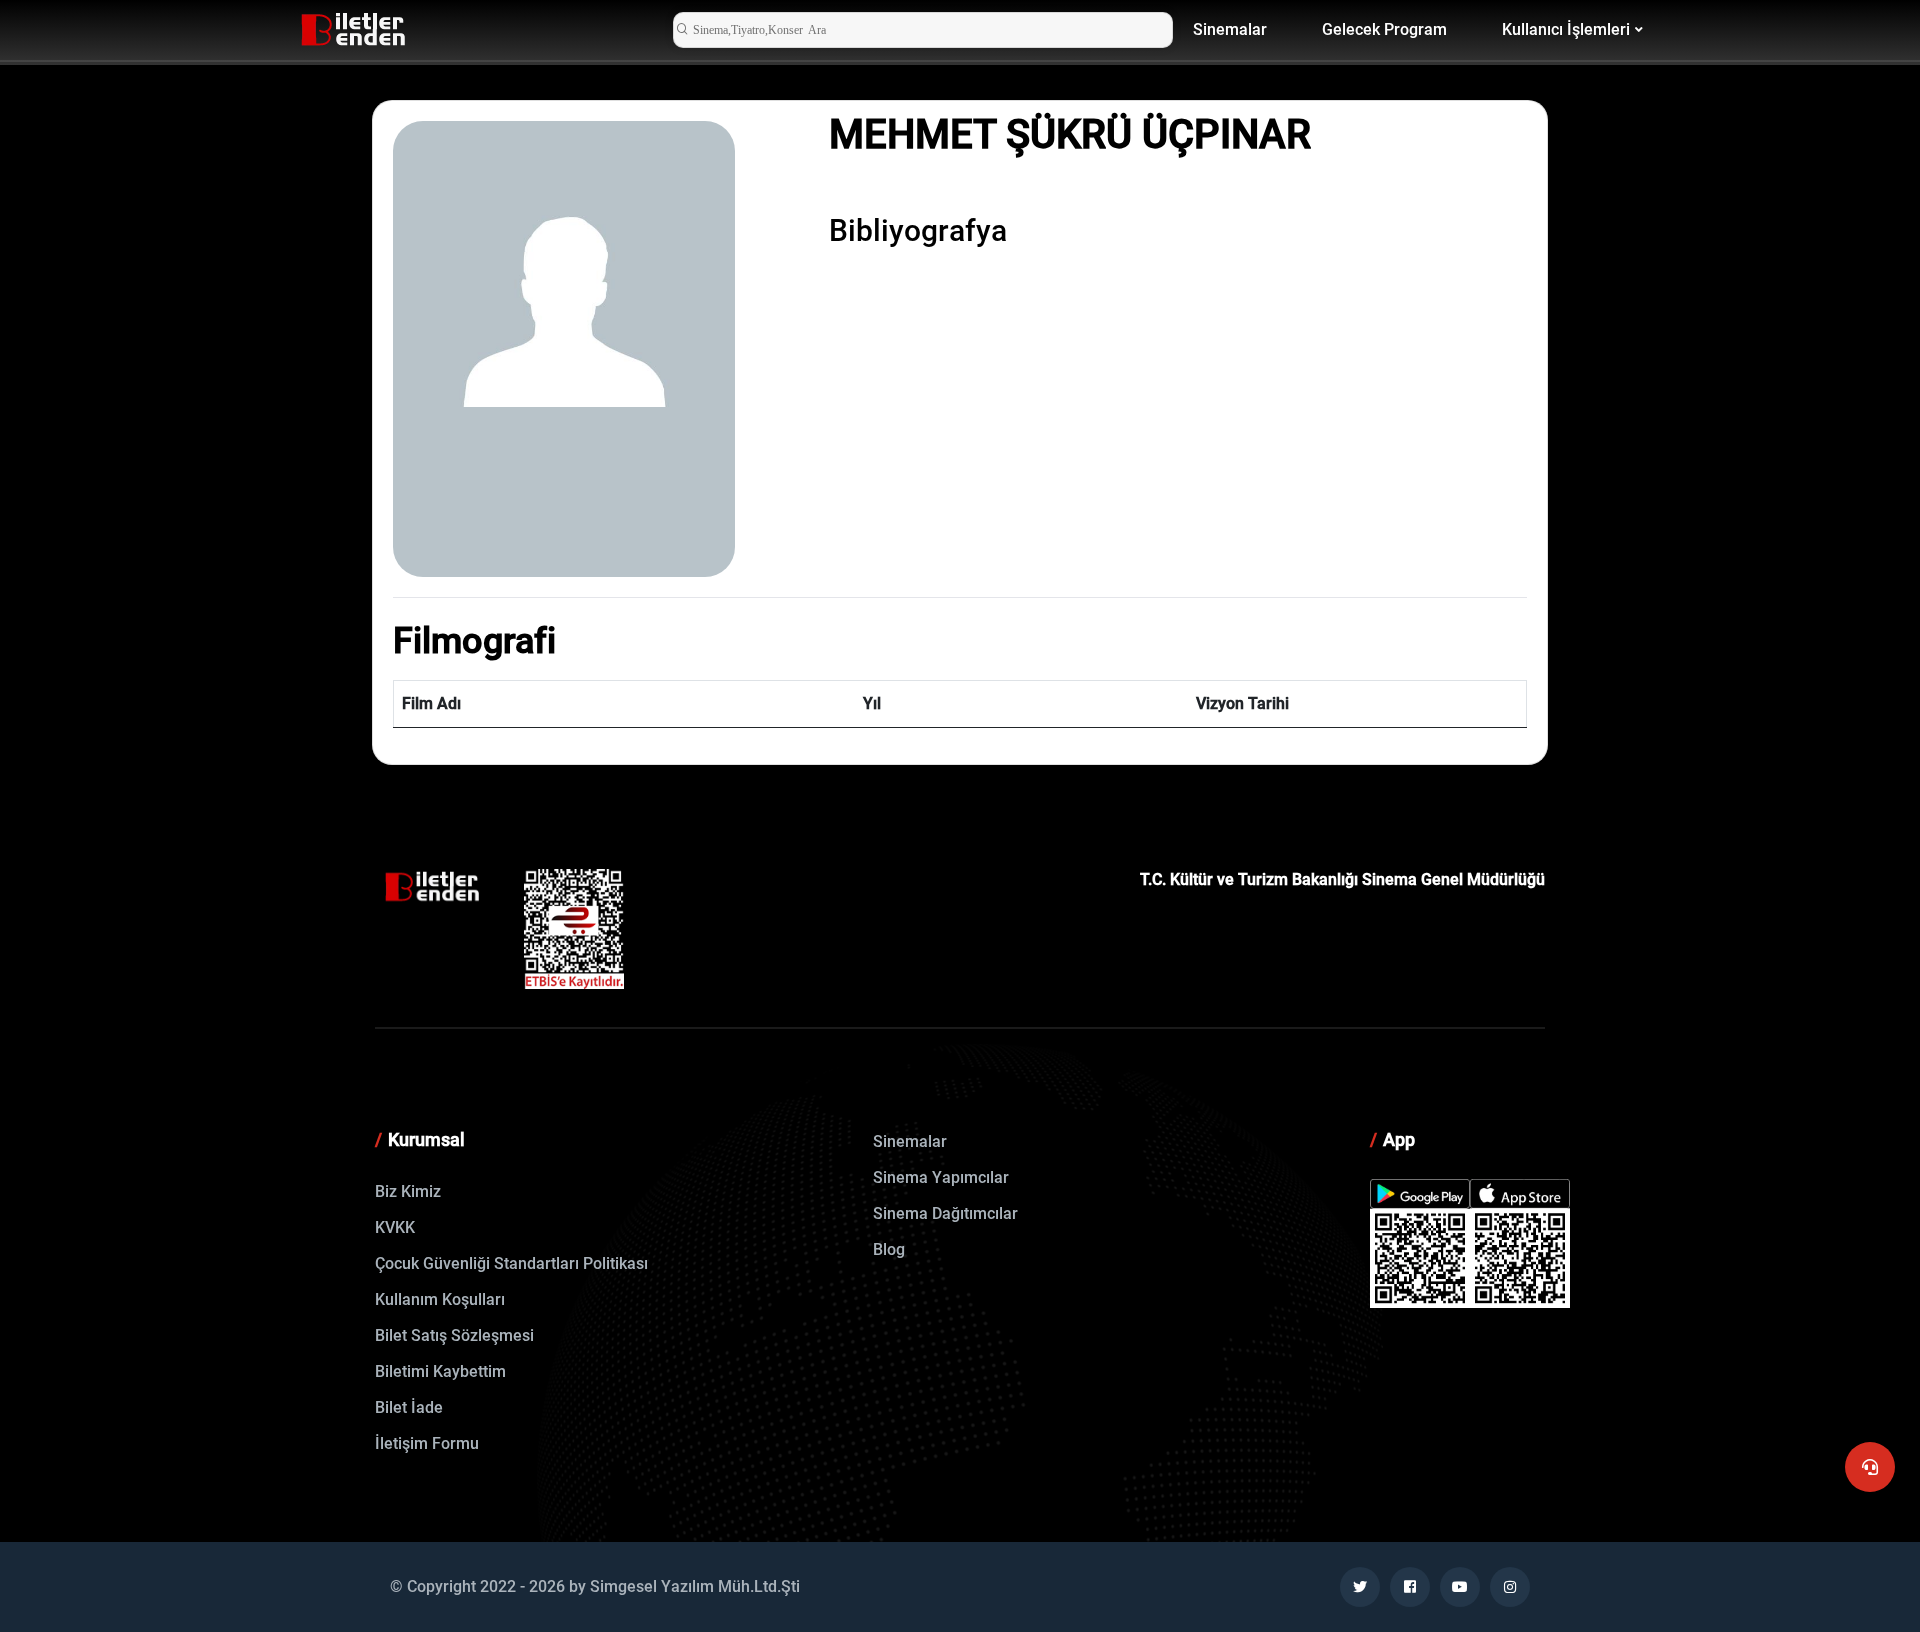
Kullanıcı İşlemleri (1566, 29)
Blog (889, 1249)
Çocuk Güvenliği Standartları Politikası (511, 1263)
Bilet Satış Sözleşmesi (454, 1335)
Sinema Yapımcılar (941, 1177)
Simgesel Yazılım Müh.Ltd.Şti (695, 1586)
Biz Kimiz (408, 1191)
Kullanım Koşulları (440, 1299)
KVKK (395, 1227)
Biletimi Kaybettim (440, 1371)
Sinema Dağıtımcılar (945, 1213)
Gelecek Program (1384, 29)
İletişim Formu (427, 1443)
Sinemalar (1230, 29)
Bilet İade (409, 1407)
